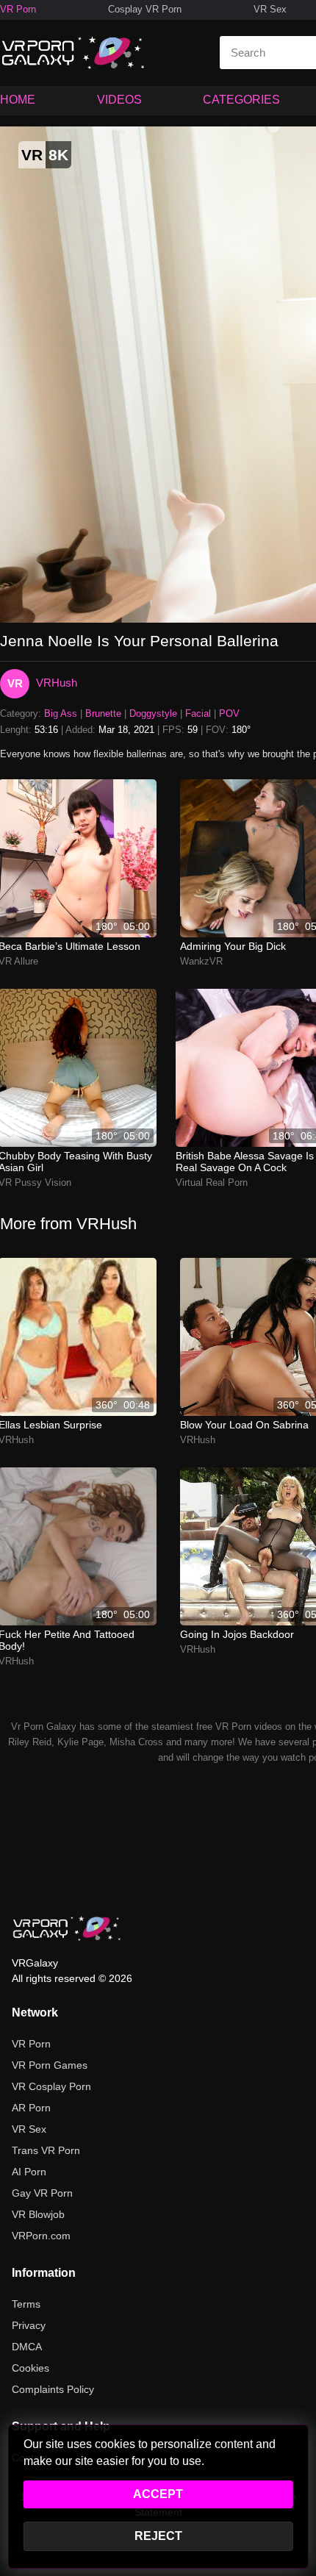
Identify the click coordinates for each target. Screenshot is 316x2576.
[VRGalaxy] (67, 1928)
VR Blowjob (38, 2214)
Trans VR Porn (46, 2150)
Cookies (30, 2368)
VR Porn (18, 9)
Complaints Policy (53, 2389)
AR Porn (31, 2108)
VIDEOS (119, 100)
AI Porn (29, 2172)
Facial (198, 713)
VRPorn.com (41, 2236)
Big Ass (61, 713)
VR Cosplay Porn (51, 2086)
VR (15, 683)
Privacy (29, 2325)
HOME (18, 100)
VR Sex (270, 9)
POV (229, 713)
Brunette (103, 713)
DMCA (27, 2347)
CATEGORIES (241, 100)
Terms (26, 2304)
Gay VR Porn (42, 2193)
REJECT (158, 2536)
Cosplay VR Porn (145, 9)
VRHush (57, 683)
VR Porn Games (50, 2065)
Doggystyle (153, 713)
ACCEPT (158, 2494)
